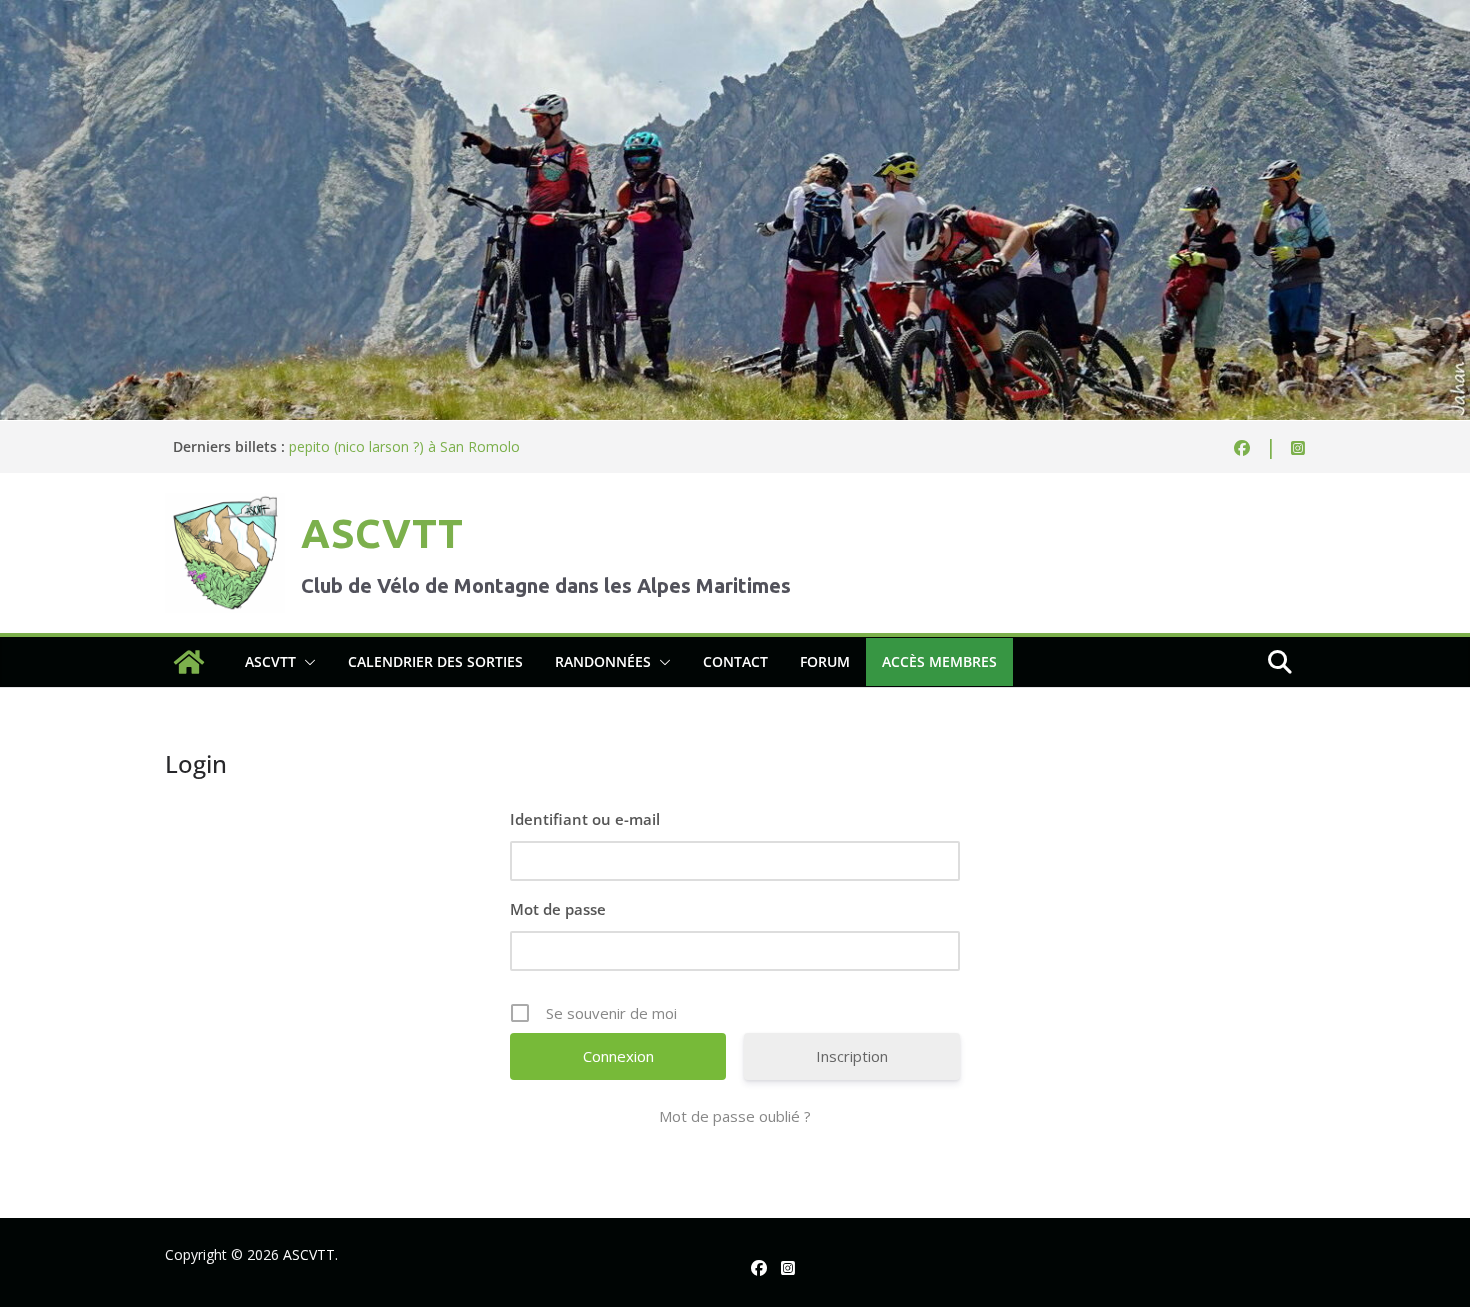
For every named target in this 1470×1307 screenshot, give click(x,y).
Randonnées (603, 661)
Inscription (852, 1056)
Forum (825, 661)
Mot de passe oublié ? (735, 1116)
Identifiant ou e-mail (585, 819)
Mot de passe (558, 909)
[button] (306, 662)
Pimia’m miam (335, 437)
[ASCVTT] (735, 14)
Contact (735, 661)
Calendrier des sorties (435, 661)
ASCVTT (382, 533)
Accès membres (939, 661)
